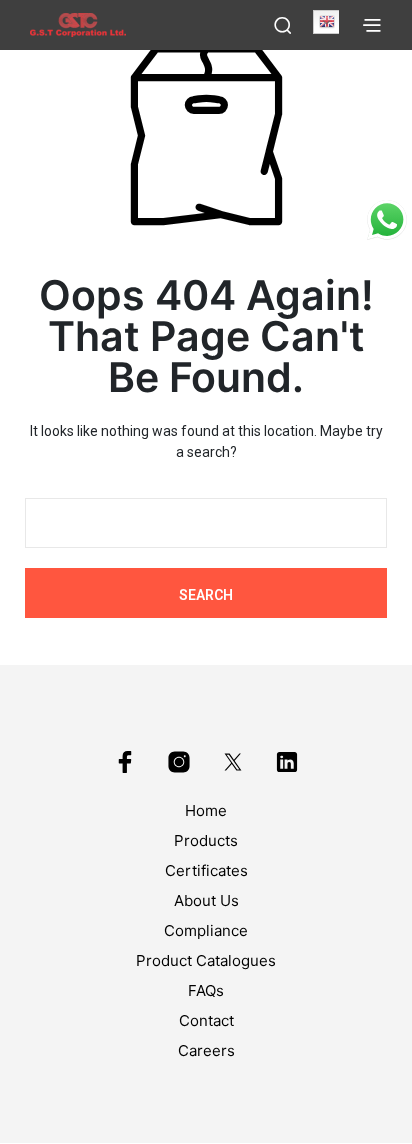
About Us (206, 900)
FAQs (206, 990)
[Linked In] (287, 762)
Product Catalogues (206, 960)
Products (206, 840)
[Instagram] (179, 762)
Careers (206, 1050)
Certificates (206, 870)
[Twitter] (233, 762)
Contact (206, 1020)
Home (206, 810)
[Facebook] (125, 762)
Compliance (206, 930)
